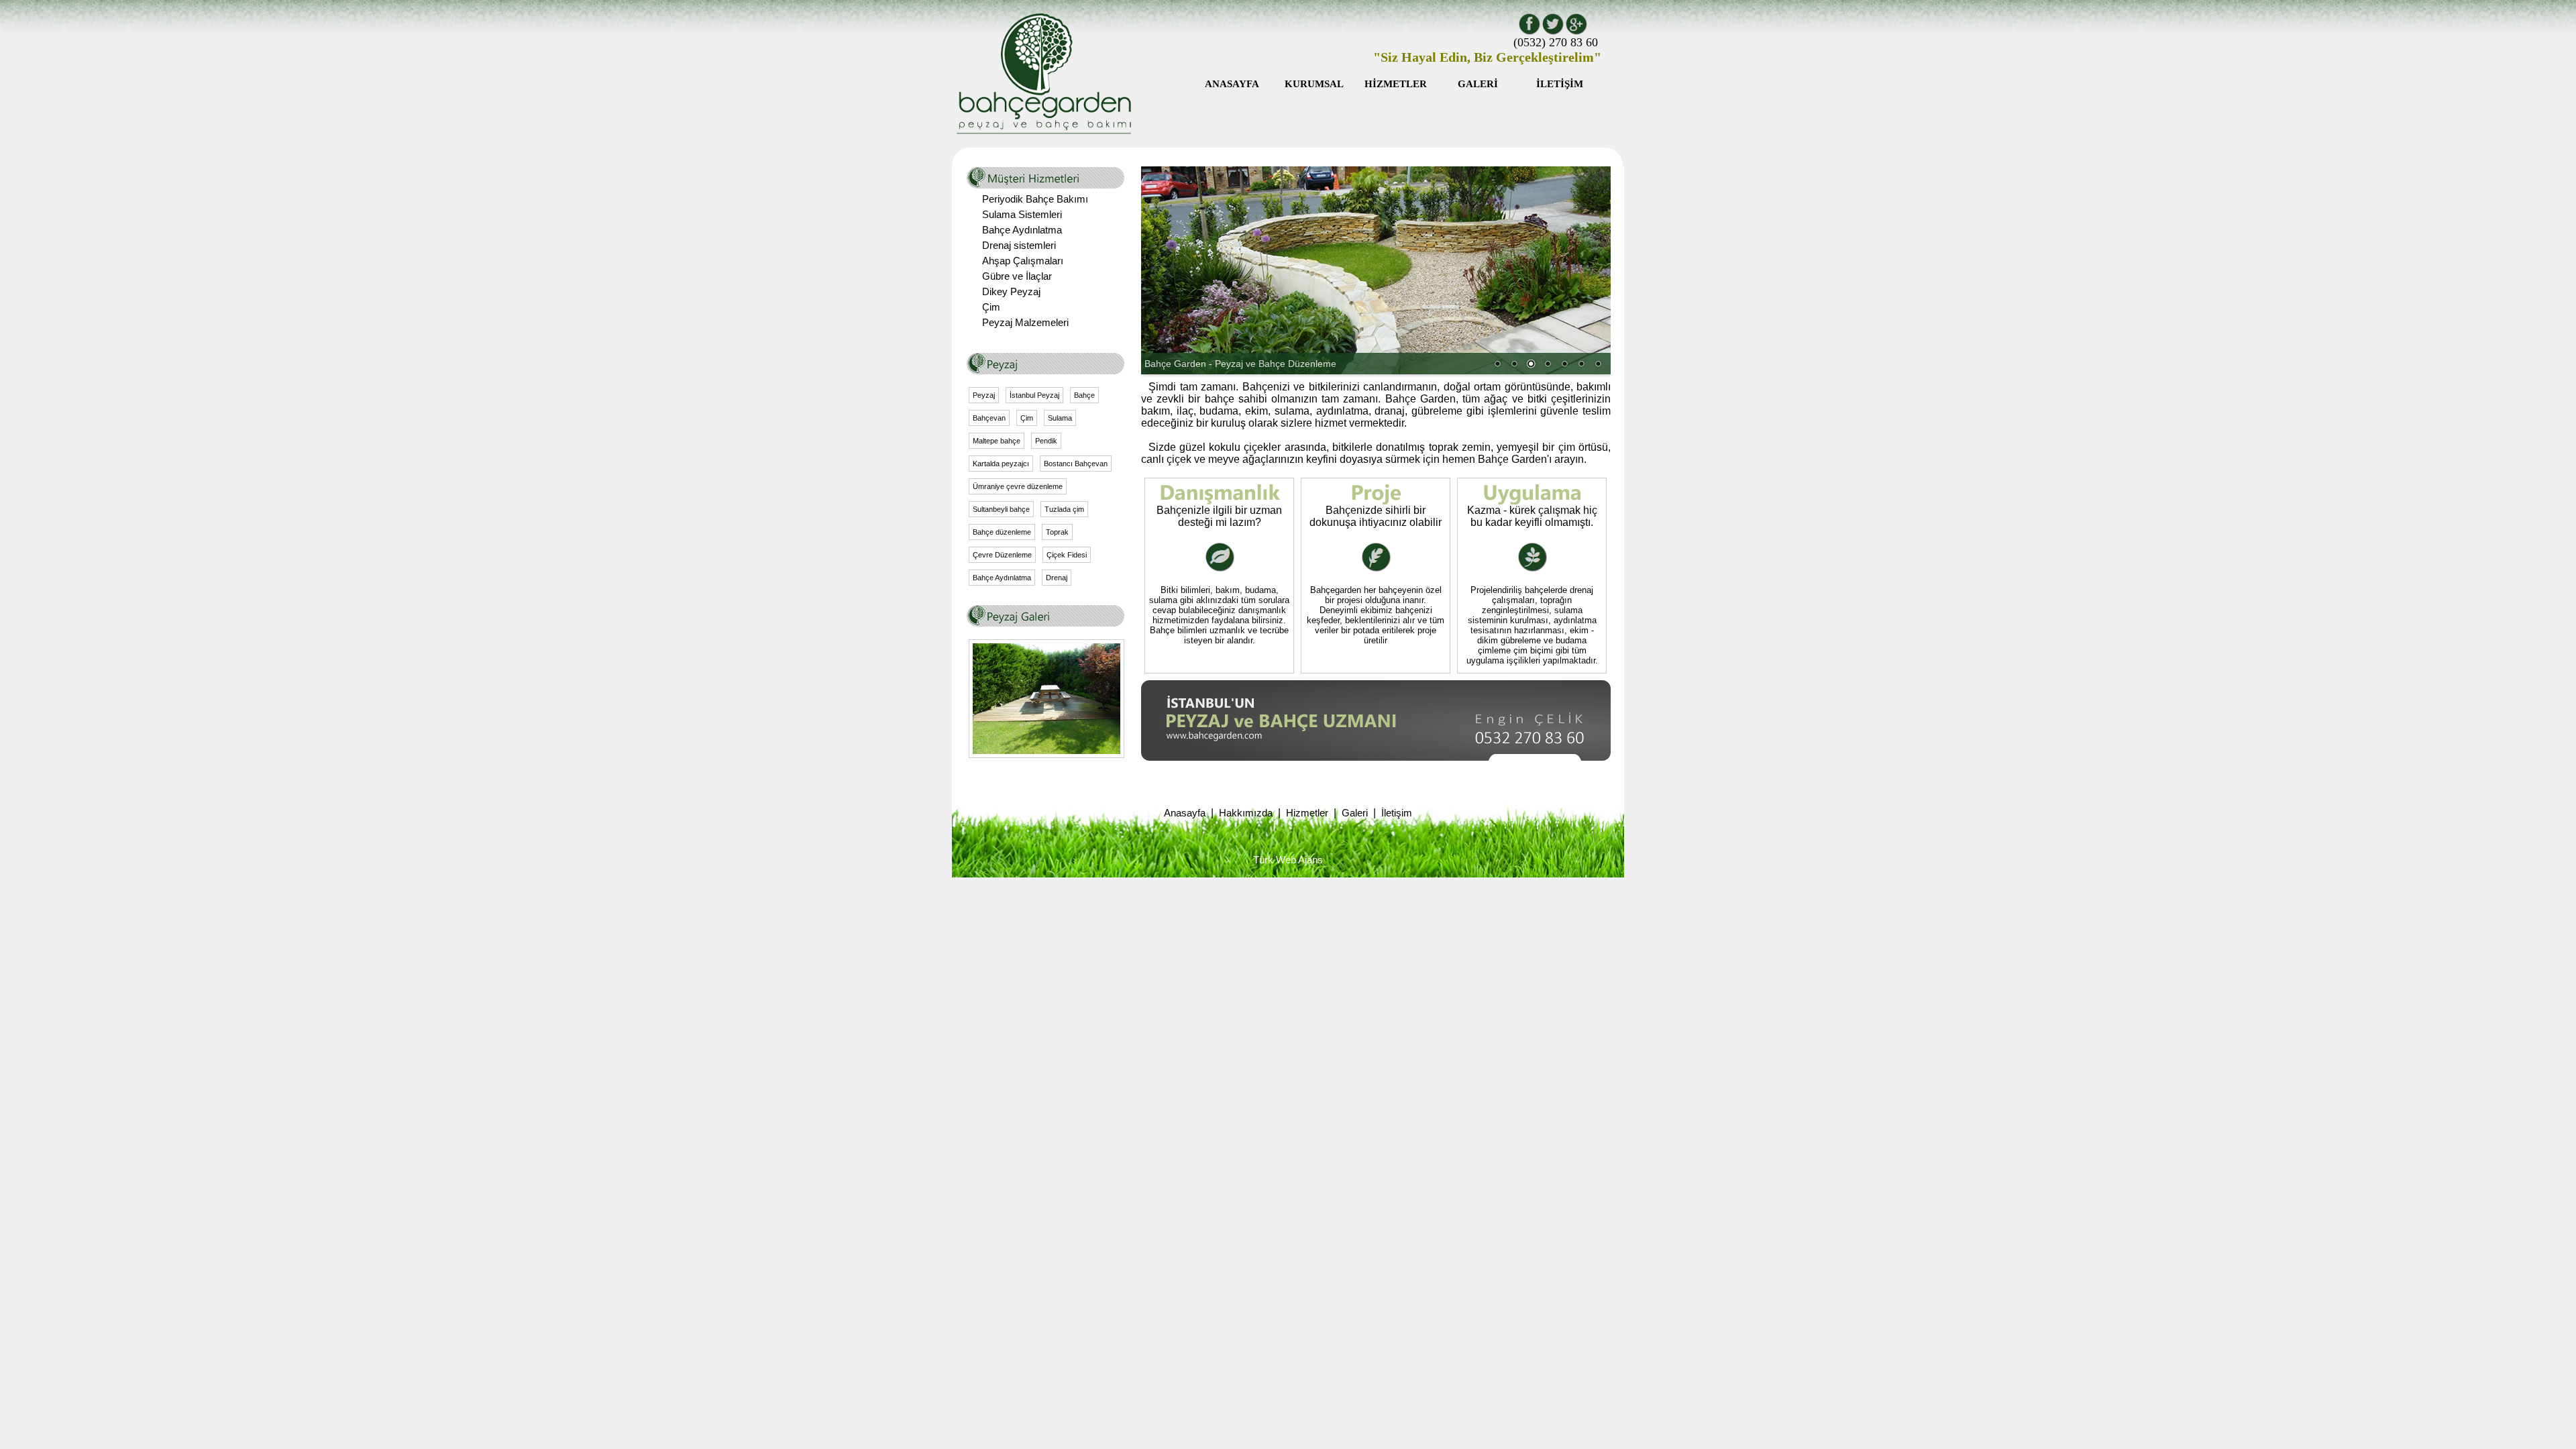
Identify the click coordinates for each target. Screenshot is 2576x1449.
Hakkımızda (1246, 813)
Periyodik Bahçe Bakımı (1035, 199)
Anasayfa (1185, 813)
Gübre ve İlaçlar (1017, 276)
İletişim (1397, 813)
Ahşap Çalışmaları (1023, 261)
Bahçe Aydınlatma (1022, 230)
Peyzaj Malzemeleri (1025, 323)
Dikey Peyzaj (1011, 292)
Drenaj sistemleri (1019, 246)
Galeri (1355, 813)
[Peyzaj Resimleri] (1046, 751)
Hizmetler (1307, 813)
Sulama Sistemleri (1022, 215)
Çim (991, 307)
